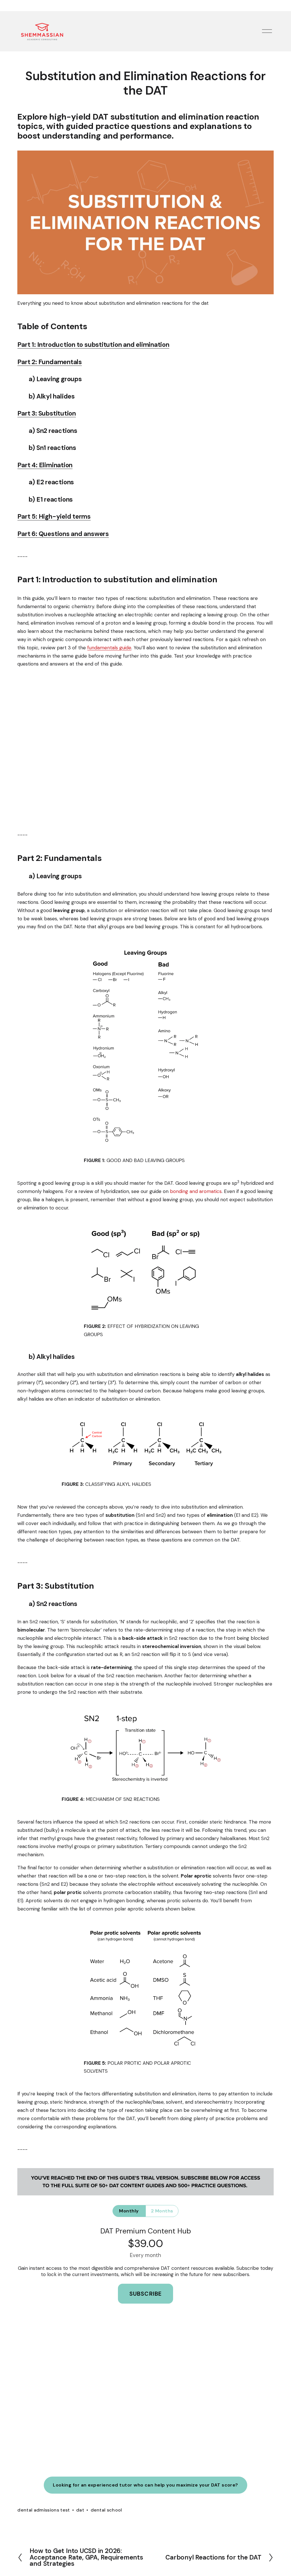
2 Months (162, 2211)
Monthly (129, 2211)
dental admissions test (43, 2510)
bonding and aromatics (196, 1191)
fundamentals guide (109, 648)
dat (80, 2510)
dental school (106, 2510)
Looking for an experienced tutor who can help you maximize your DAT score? (145, 2485)
